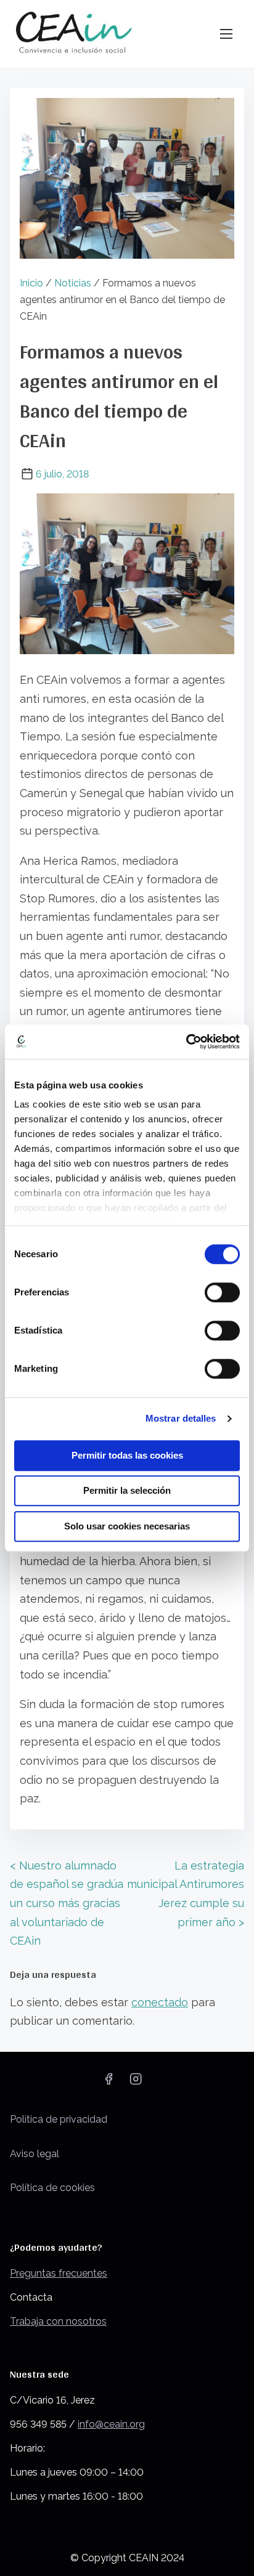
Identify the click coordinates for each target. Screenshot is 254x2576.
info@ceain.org (111, 2424)
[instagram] (136, 2083)
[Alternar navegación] (226, 34)
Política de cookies (52, 2188)
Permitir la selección (127, 1490)
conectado (160, 2002)
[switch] (222, 1292)
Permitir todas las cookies (127, 1455)
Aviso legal (35, 2154)
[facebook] (109, 2083)
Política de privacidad (59, 2119)
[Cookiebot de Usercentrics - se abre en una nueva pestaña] (186, 1042)
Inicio (31, 283)
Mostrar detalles (181, 1418)
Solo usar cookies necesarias (127, 1526)
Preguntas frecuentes (59, 2273)
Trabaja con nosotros (58, 2321)
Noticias (73, 283)
